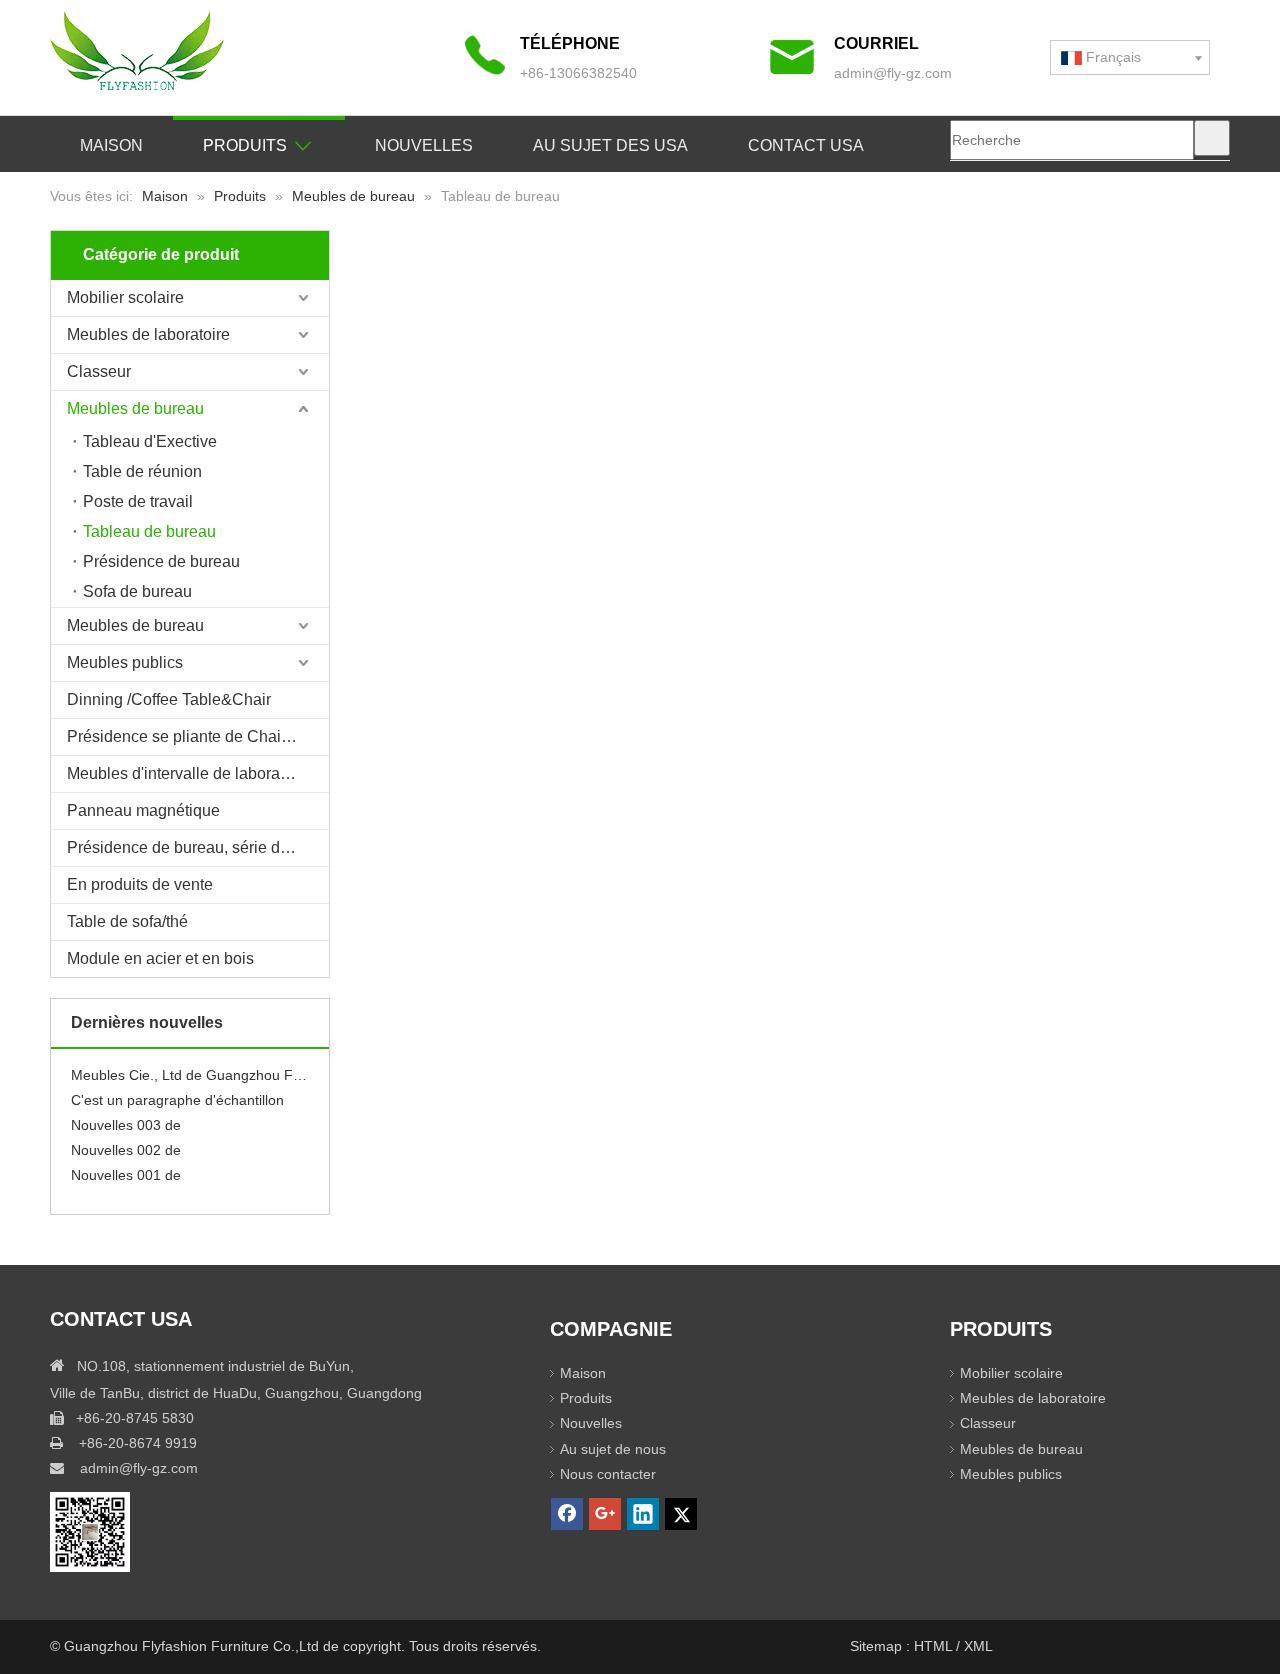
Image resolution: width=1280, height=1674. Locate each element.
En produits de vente (140, 884)
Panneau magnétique (143, 810)
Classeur (99, 371)
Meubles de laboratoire (148, 334)
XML (978, 1646)
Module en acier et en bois (160, 958)
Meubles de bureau (135, 408)
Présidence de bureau (161, 561)
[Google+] (605, 1514)
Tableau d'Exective (150, 441)
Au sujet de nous (613, 1449)
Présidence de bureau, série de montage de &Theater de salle (198, 847)
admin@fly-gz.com (893, 73)
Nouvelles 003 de (126, 1119)
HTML (935, 1646)
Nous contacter (608, 1474)
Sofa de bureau (137, 591)
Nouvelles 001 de (126, 1169)
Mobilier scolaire (125, 297)
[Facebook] (567, 1514)
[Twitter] (681, 1514)
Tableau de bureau (149, 531)
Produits (586, 1398)
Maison (583, 1373)
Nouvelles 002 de (126, 1144)
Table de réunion (142, 471)
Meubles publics (125, 662)
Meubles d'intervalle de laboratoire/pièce (198, 773)
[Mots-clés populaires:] (1212, 138)
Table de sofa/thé (127, 921)
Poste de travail (138, 501)
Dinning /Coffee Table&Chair (169, 699)
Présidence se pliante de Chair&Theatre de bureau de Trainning (198, 736)
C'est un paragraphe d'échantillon (177, 1094)
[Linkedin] (643, 1514)
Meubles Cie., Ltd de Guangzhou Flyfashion (190, 1069)
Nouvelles (591, 1423)
